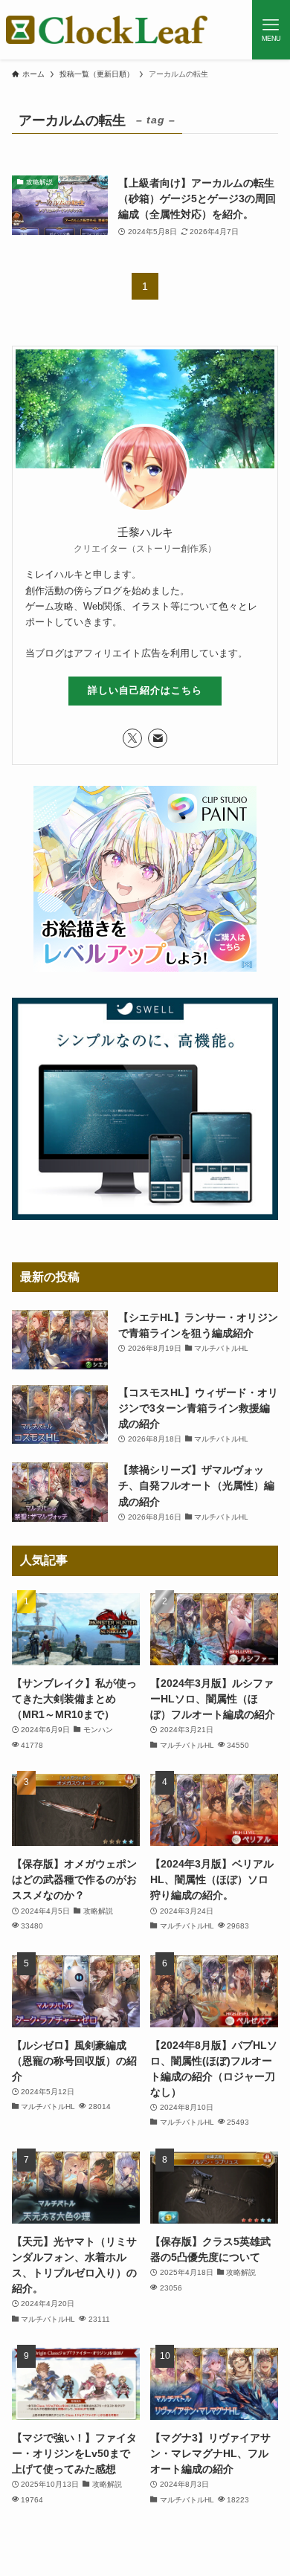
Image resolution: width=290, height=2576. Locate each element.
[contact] (158, 738)
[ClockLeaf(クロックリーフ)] (107, 30)
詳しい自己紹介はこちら (145, 690)
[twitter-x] (132, 738)
